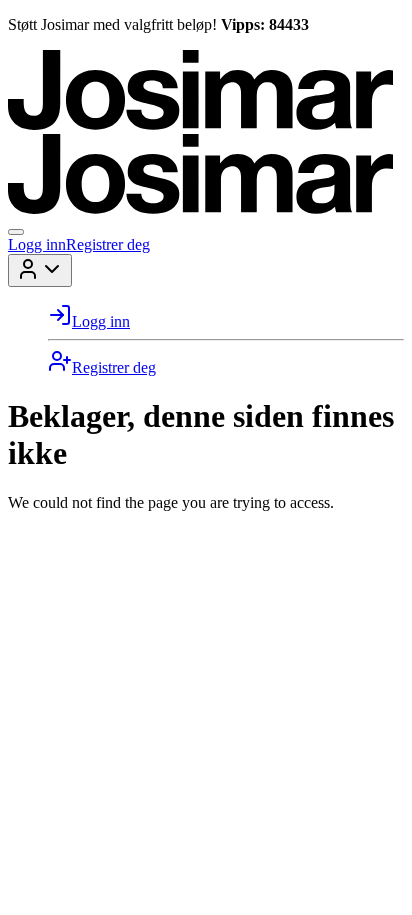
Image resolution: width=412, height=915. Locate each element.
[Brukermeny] (40, 270)
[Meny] (16, 232)
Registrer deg (108, 244)
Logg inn (37, 244)
